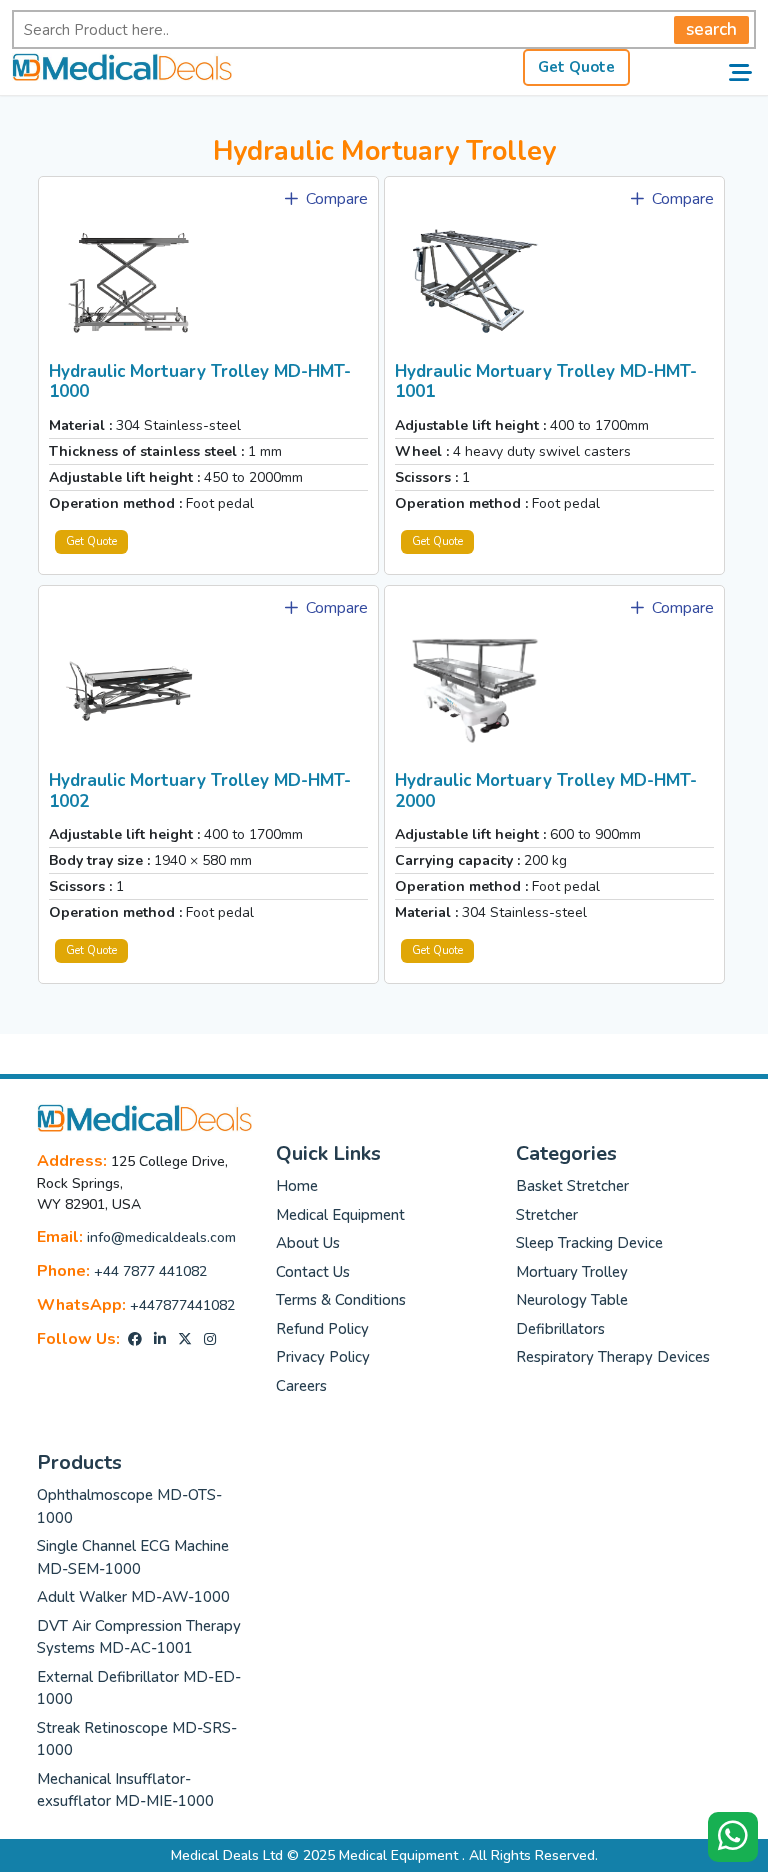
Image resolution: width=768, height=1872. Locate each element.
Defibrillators (560, 1329)
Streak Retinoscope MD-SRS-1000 (137, 1739)
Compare (335, 199)
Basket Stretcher (572, 1186)
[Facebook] (135, 1339)
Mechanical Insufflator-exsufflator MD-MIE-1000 (125, 1790)
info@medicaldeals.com (161, 1237)
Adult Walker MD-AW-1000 (133, 1597)
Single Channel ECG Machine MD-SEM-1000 (133, 1557)
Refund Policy (322, 1329)
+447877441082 (182, 1305)
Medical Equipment (340, 1215)
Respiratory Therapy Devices (613, 1357)
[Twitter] (185, 1339)
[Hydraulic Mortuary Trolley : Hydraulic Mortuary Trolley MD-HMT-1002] (129, 690)
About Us (308, 1243)
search (711, 29)
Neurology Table (572, 1300)
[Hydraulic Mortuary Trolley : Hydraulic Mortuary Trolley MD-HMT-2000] (475, 690)
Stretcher (547, 1215)
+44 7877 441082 (150, 1271)
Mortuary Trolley (572, 1272)
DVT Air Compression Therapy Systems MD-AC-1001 (139, 1637)
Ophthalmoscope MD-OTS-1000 (129, 1506)
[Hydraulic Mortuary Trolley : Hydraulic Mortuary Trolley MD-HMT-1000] (129, 280)
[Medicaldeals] (122, 66)
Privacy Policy (323, 1357)
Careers (301, 1386)
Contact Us (313, 1272)
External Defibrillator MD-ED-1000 (139, 1688)
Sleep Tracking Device (589, 1243)
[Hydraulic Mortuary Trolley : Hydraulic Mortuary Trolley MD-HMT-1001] (475, 280)
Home (297, 1186)
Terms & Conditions (341, 1300)
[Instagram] (210, 1339)
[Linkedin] (160, 1339)
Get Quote (576, 67)
